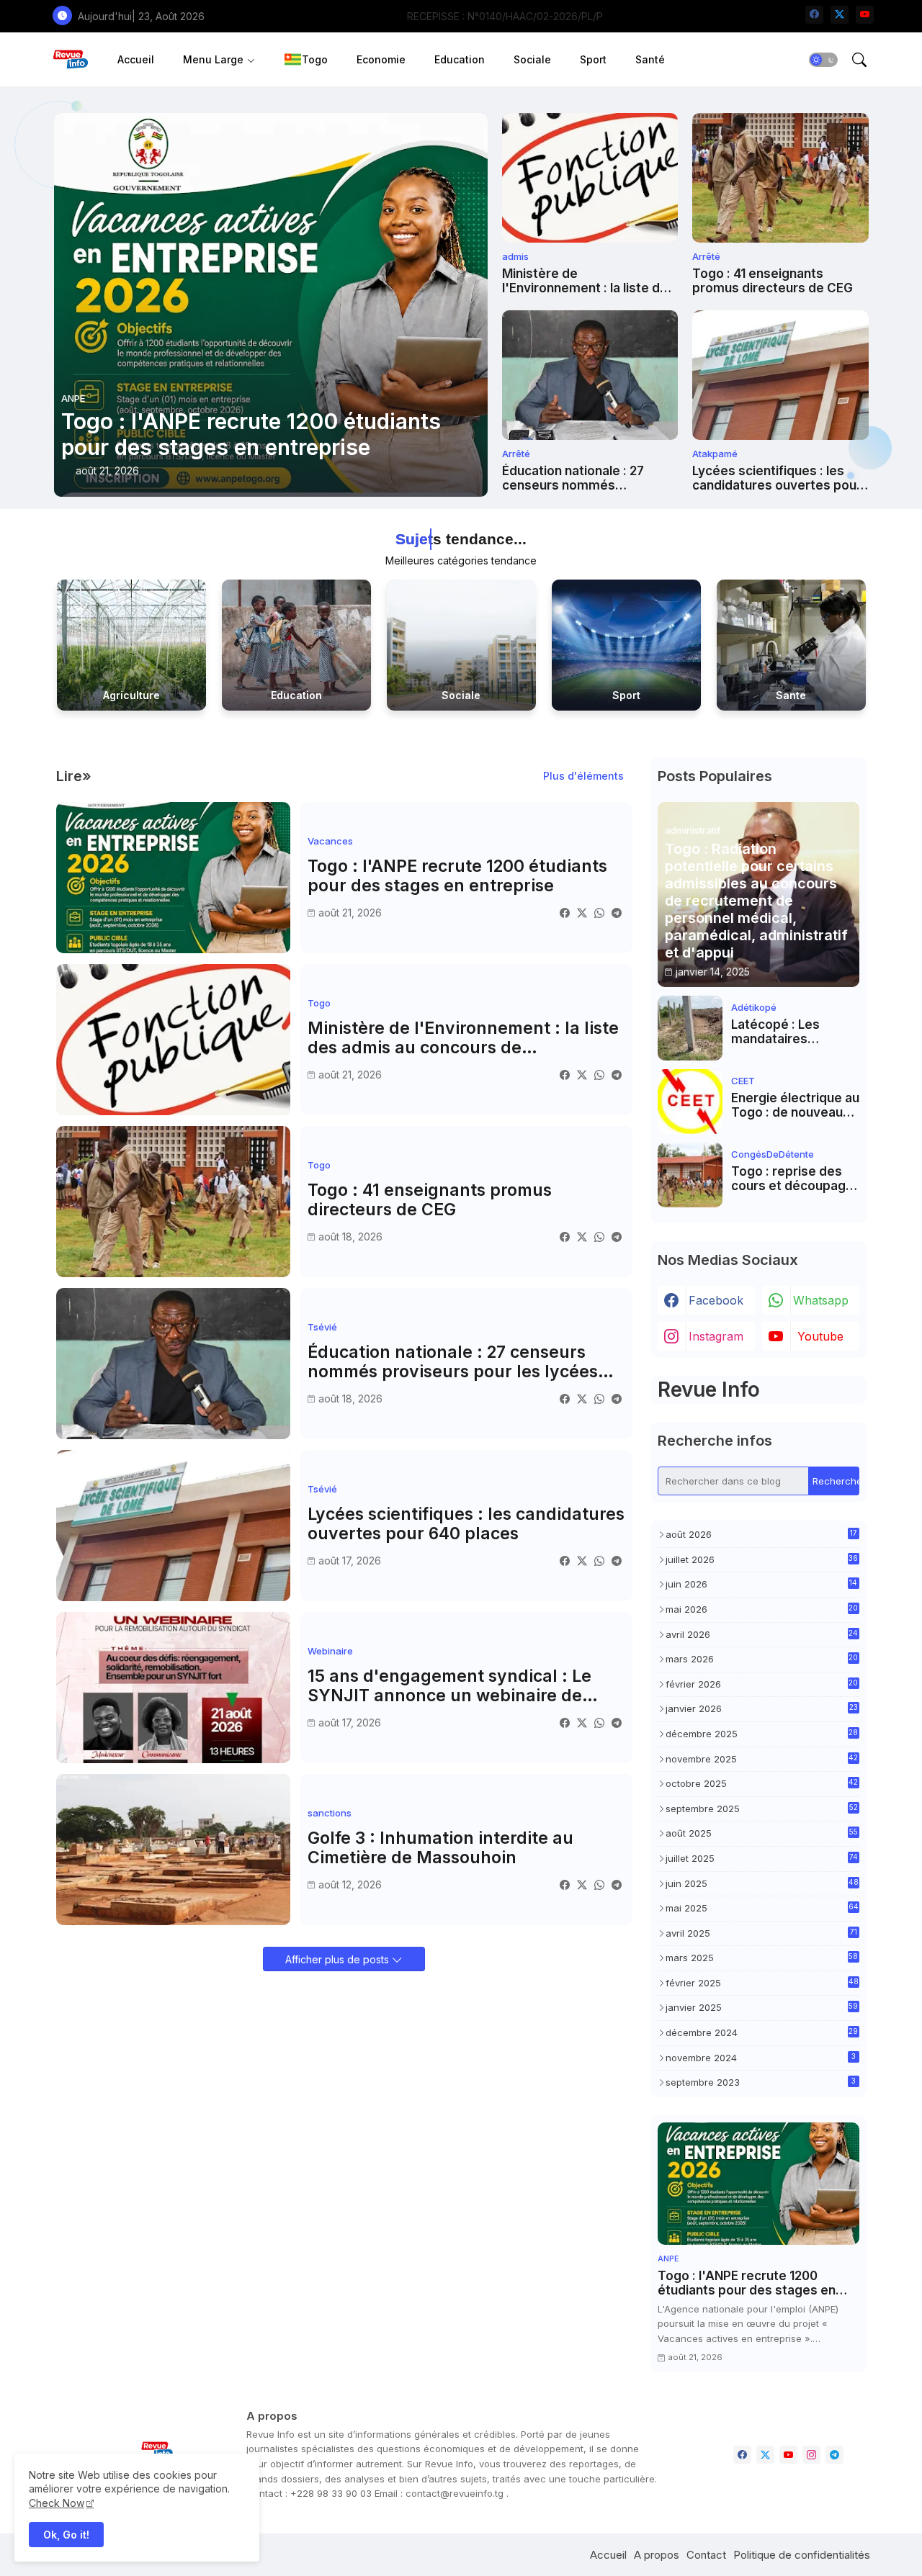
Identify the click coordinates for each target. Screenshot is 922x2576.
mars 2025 (762, 1958)
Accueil (136, 59)
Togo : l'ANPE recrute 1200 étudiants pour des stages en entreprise (457, 877)
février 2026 (762, 1684)
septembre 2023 (761, 2082)
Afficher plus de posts (339, 1959)
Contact (706, 2555)
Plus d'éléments (583, 776)
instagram (716, 1336)
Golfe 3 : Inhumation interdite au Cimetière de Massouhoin (440, 1848)
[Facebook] (565, 913)
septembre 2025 (762, 1809)
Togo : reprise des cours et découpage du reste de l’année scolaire (792, 1179)
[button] (823, 60)
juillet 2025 (762, 1858)
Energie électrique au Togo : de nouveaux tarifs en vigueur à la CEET (795, 1105)
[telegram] (834, 2455)
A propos (657, 2555)
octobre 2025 (762, 1783)
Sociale (532, 59)
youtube (820, 1336)
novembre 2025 (762, 1759)
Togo (315, 59)
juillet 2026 (762, 1559)
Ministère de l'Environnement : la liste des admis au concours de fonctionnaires (588, 281)
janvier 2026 (762, 1708)
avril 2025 (761, 1933)
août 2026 (761, 1534)
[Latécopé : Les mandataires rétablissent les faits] (690, 1028)
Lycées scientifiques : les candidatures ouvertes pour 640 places (777, 478)
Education (460, 59)
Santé (650, 59)
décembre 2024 (762, 2032)
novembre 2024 (761, 2058)
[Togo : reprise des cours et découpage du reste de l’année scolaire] (690, 1175)
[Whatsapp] (599, 913)
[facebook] (814, 15)
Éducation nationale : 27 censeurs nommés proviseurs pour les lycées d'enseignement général (582, 478)
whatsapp (821, 1300)
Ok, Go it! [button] (66, 2535)
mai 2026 (762, 1609)
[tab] (136, 59)
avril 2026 (762, 1634)
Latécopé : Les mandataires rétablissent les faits (793, 1032)
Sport (593, 59)
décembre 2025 (762, 1734)
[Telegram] (617, 913)
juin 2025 (762, 1883)
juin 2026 (762, 1584)
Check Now (57, 2503)
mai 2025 (762, 1908)
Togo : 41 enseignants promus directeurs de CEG (773, 281)
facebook (716, 1300)
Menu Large (213, 59)
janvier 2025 (762, 2007)
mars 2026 (762, 1659)
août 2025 (762, 1833)
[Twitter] (582, 913)
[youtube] (865, 15)
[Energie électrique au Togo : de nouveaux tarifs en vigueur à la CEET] (690, 1102)
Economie (381, 59)
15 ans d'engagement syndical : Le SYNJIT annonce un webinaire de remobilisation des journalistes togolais (449, 1686)
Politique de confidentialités (802, 2555)
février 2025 (762, 1983)
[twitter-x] (840, 15)
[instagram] (811, 2455)
